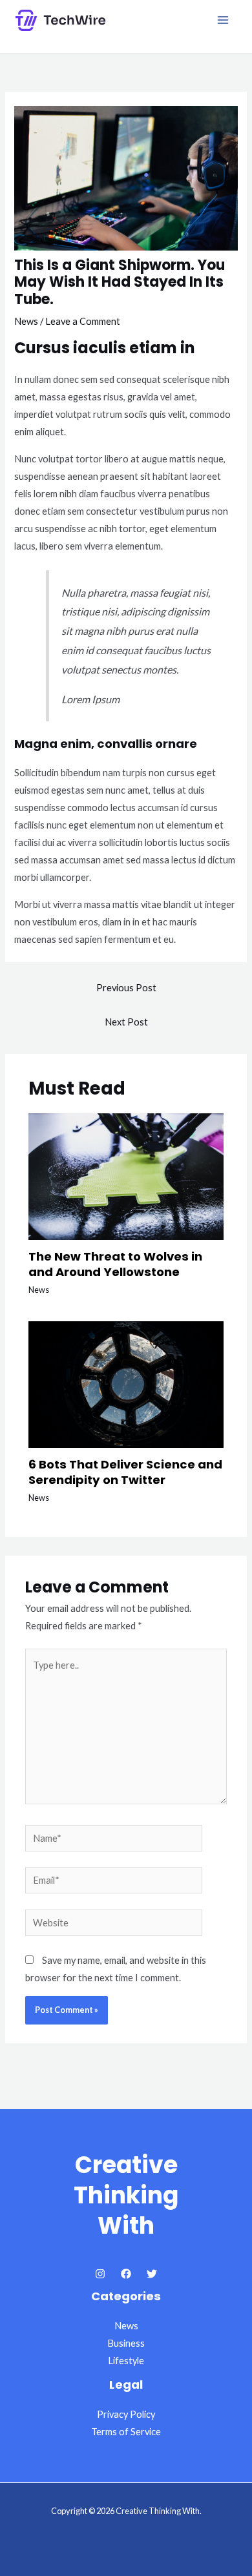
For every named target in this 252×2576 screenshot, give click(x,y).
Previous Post (126, 988)
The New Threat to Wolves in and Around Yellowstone (115, 1264)
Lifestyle (126, 2361)
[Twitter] (152, 2274)
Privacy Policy (126, 2414)
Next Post (126, 1022)
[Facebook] (126, 2274)
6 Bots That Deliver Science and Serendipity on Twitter (125, 1472)
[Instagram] (100, 2274)
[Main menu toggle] (223, 20)
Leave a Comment (83, 321)
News (26, 321)
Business (126, 2343)
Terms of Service (126, 2432)
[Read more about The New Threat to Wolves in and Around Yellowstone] (126, 1175)
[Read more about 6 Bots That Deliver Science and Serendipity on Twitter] (126, 1384)
